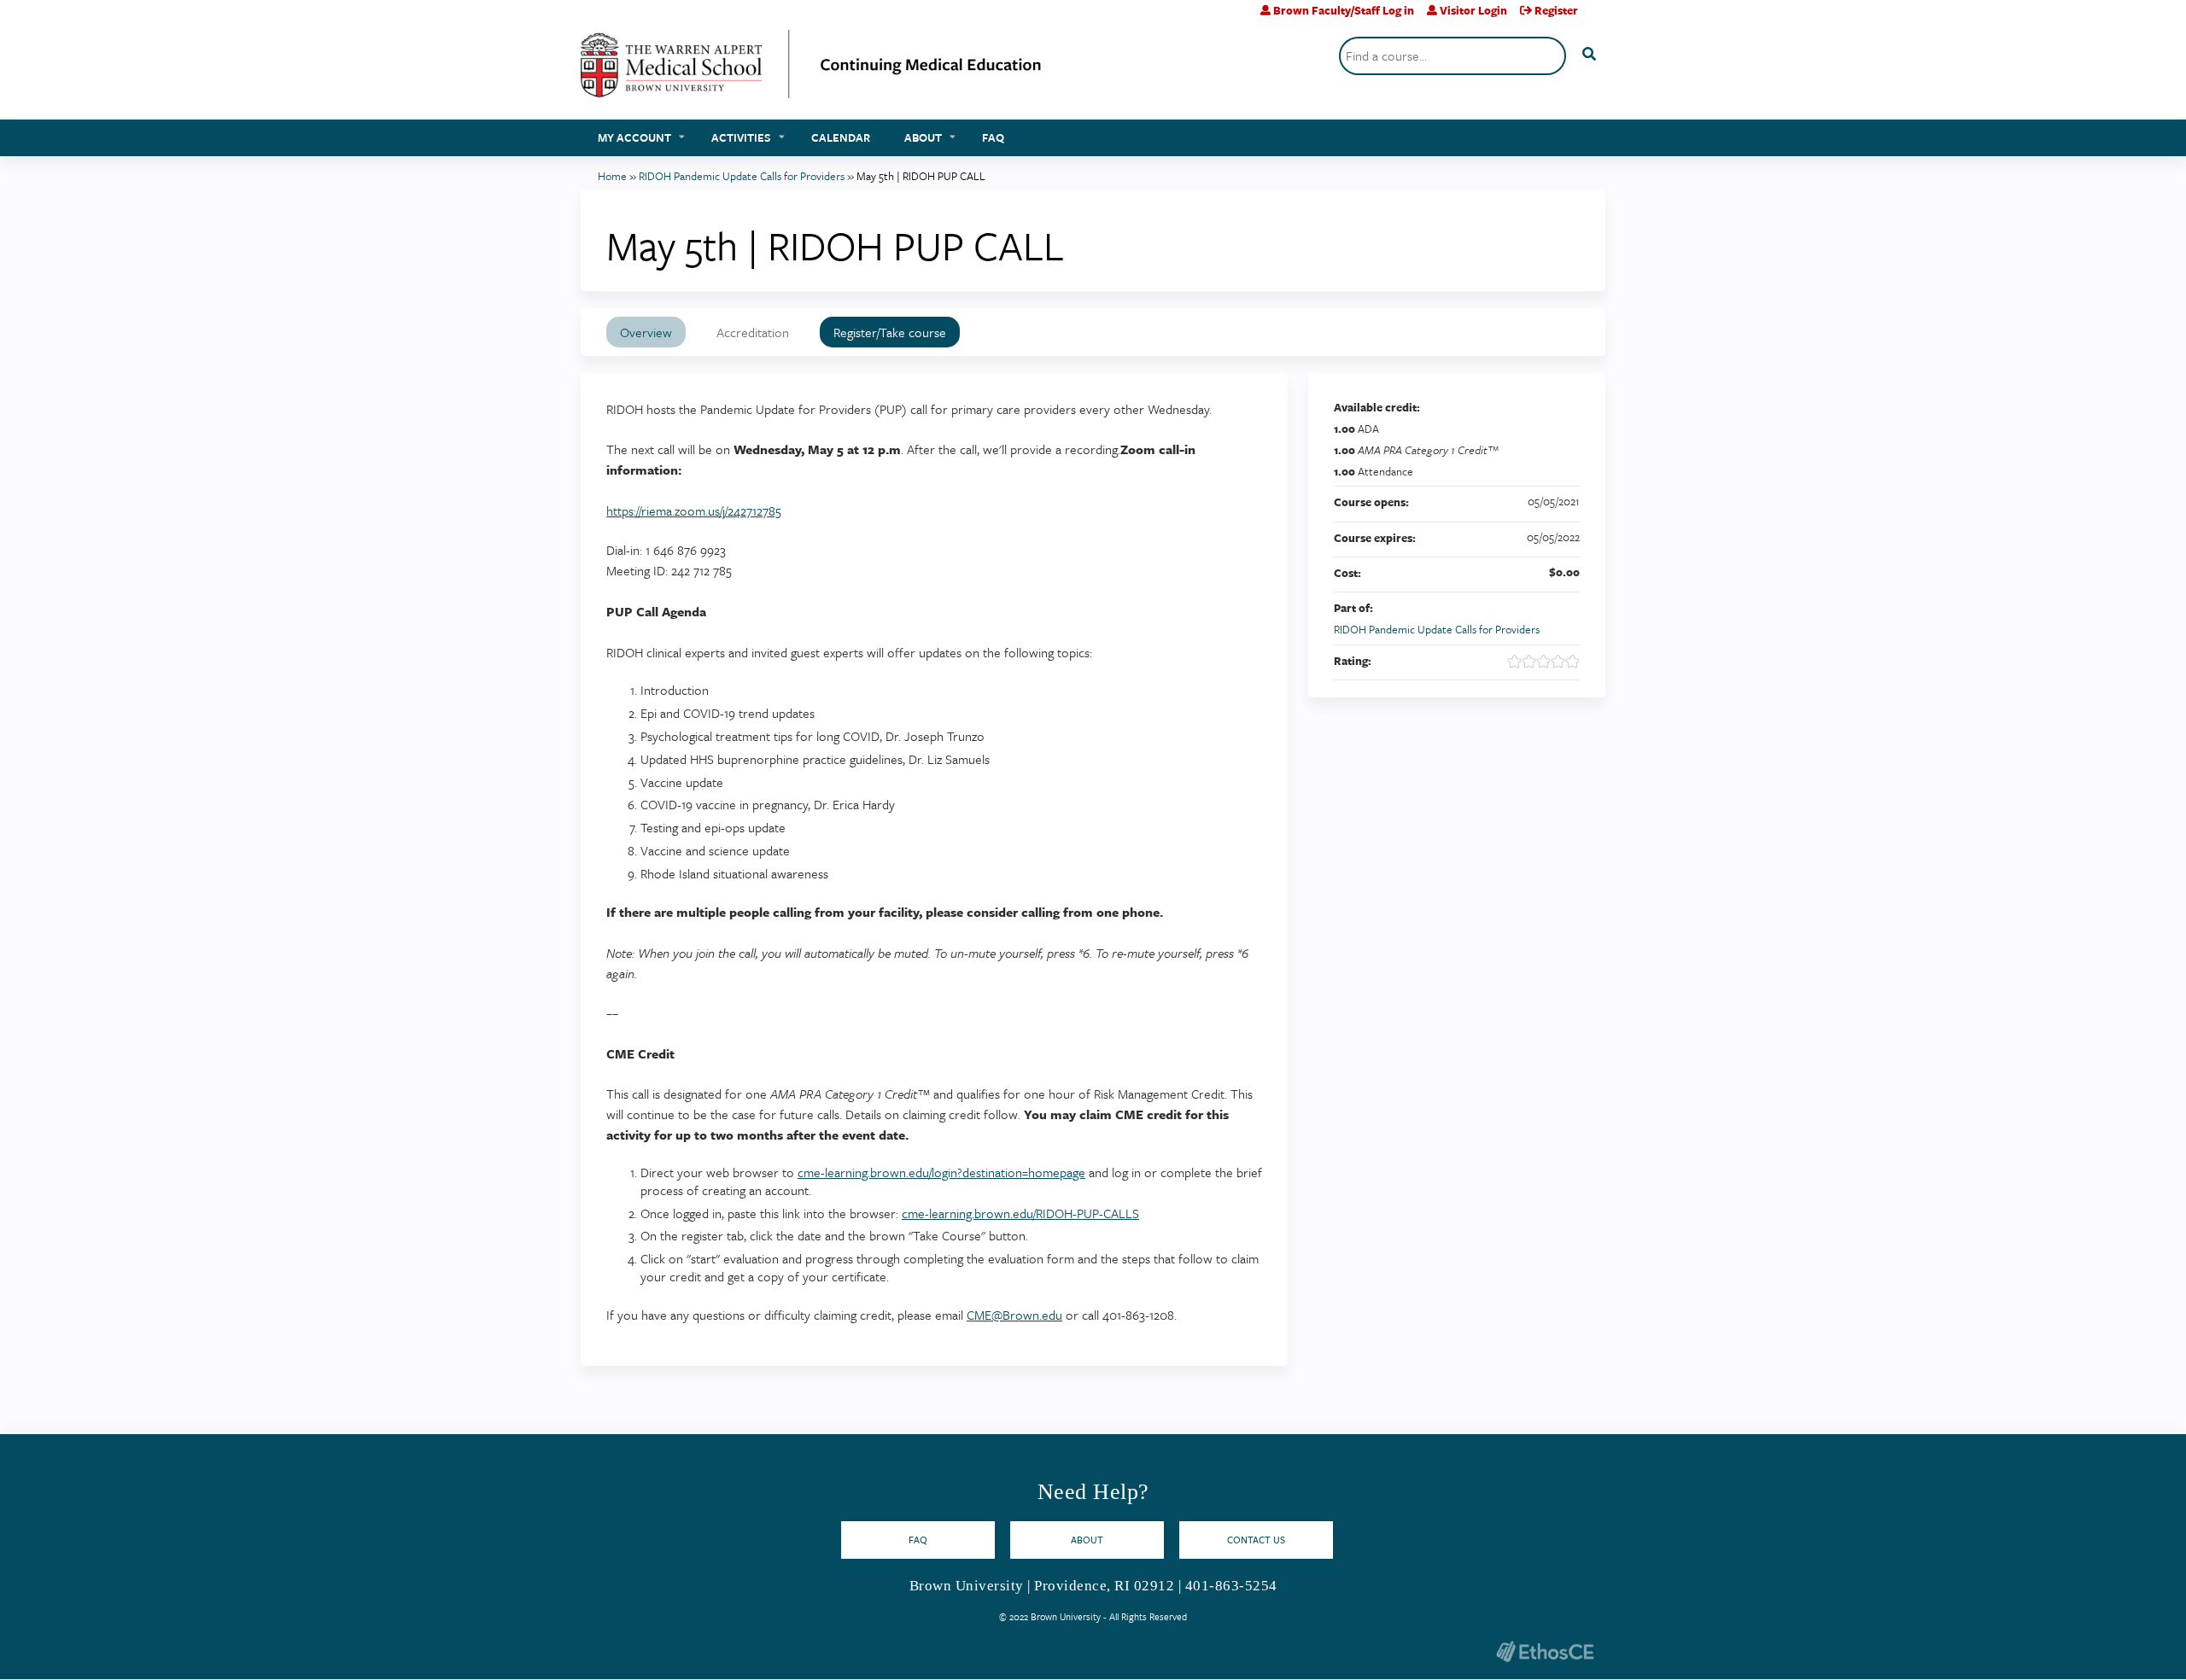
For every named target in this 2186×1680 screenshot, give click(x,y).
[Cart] (1598, 17)
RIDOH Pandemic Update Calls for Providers (742, 176)
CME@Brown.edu (1014, 1315)
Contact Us (1256, 1540)
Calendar (841, 137)
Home (612, 176)
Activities (741, 137)
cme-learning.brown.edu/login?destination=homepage (941, 1172)
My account (634, 137)
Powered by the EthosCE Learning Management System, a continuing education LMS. (1545, 1651)
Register (1556, 10)
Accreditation (753, 332)
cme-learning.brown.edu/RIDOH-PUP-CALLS (1020, 1213)
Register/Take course (890, 332)
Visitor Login (1473, 10)
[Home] (811, 70)
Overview (646, 332)
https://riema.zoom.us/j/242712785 (694, 510)
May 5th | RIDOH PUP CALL (921, 176)
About (923, 137)
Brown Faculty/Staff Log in (1344, 10)
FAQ (993, 137)
